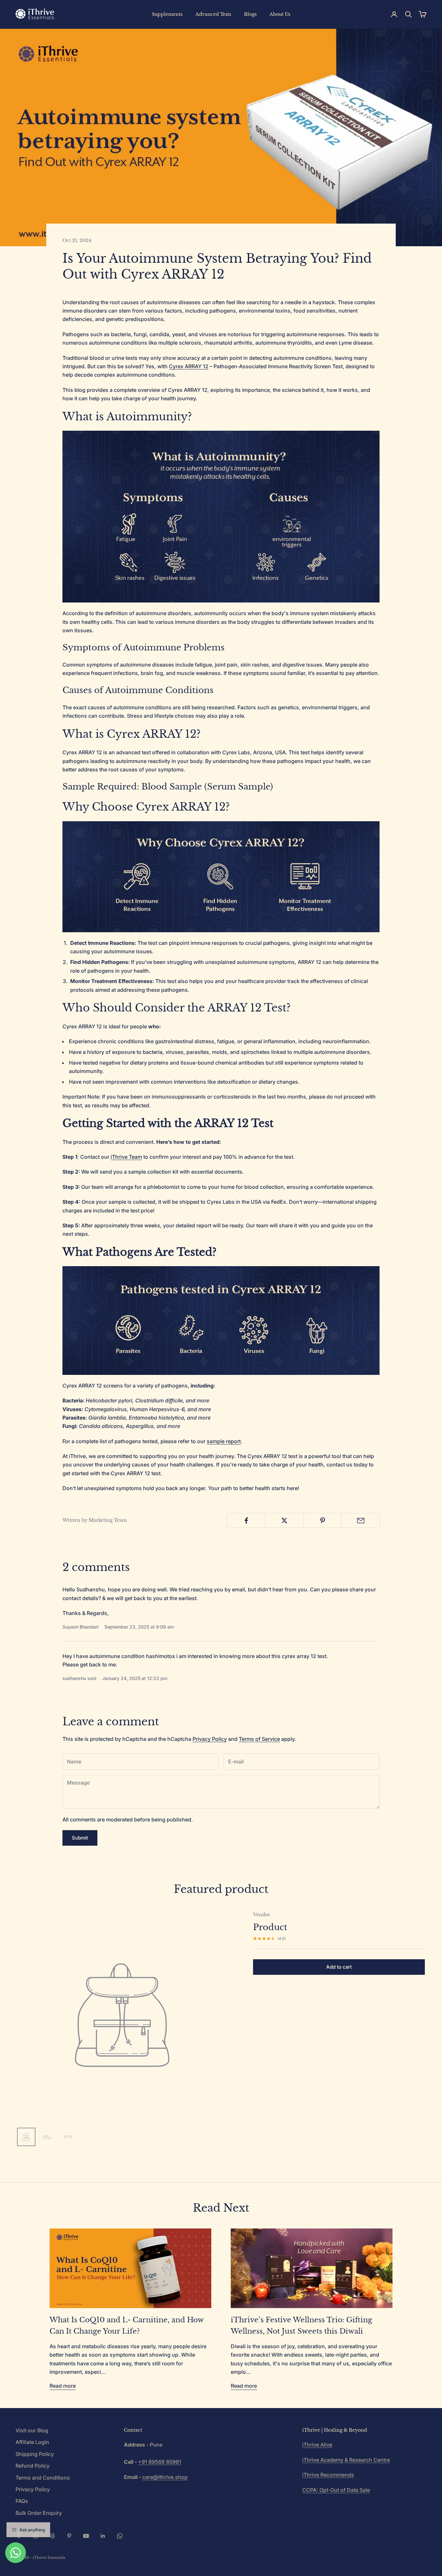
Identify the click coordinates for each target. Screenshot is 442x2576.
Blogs (250, 14)
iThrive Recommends (328, 2475)
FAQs (22, 2501)
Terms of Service (259, 1739)
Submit (80, 1838)
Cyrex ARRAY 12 (189, 366)
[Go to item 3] (68, 2137)
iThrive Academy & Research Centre (346, 2460)
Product (270, 1927)
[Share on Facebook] (246, 1520)
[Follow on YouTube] (86, 2536)
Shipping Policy (35, 2454)
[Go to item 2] (47, 2137)
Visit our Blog (32, 2430)
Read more (63, 2386)
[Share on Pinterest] (323, 1520)
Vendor (262, 1915)
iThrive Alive (317, 2445)
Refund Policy (33, 2466)
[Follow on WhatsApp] (120, 2536)
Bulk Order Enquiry (39, 2513)
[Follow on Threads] (52, 2536)
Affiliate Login (32, 2442)
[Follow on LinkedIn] (103, 2536)
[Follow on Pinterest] (69, 2536)
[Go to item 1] (26, 2137)
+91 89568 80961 (160, 2462)
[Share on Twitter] (285, 1520)
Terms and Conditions (43, 2478)
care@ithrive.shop (165, 2477)
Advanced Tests (213, 14)
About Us (280, 14)
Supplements (167, 14)
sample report (224, 1441)
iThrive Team (126, 1157)
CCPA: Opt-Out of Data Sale (336, 2490)
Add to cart (339, 1967)
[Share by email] (361, 1520)
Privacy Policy (210, 1739)
